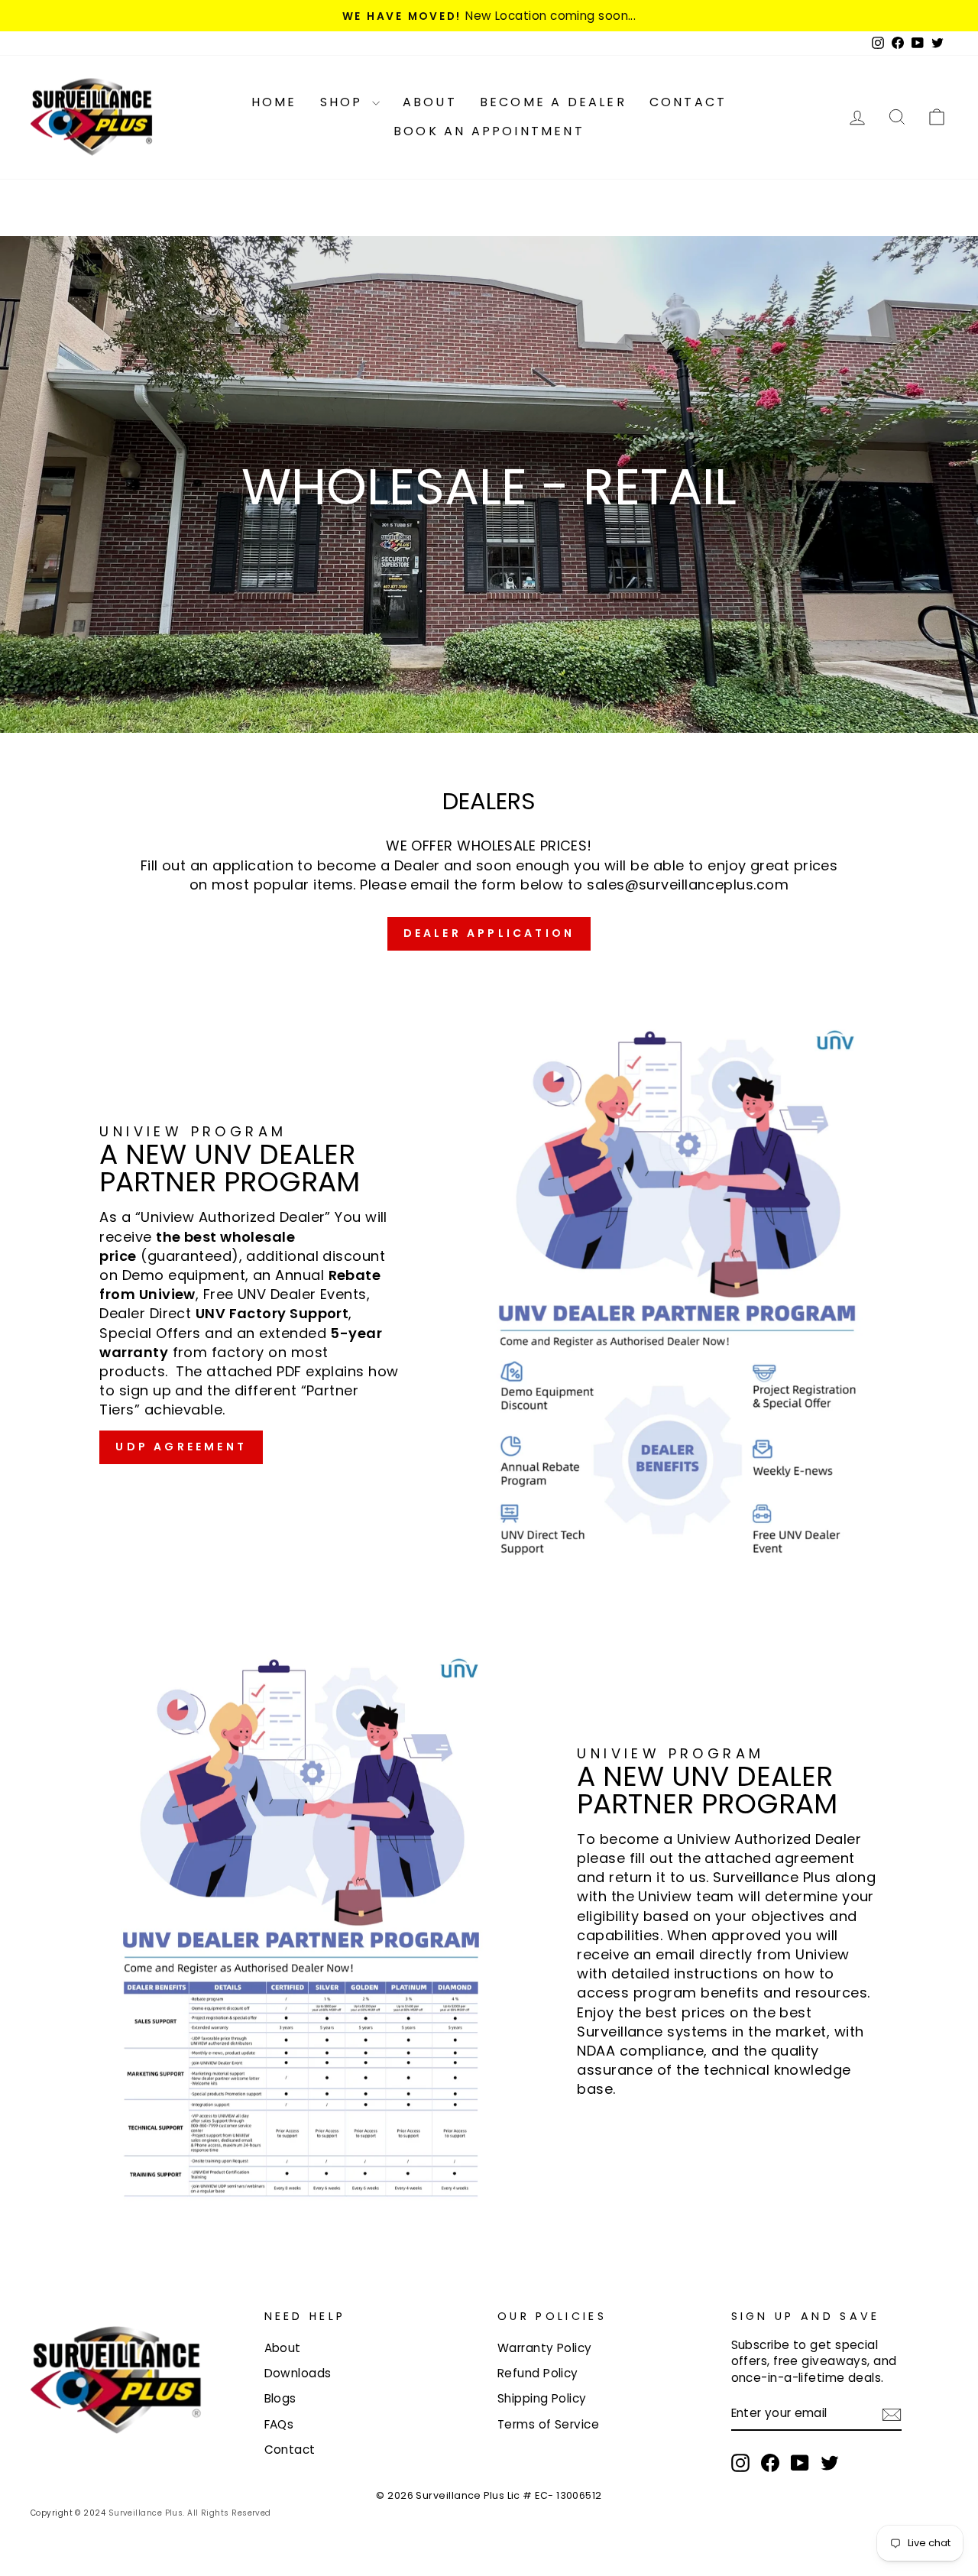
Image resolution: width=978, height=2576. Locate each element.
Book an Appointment (489, 131)
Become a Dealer (553, 102)
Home (274, 102)
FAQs (279, 2424)
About (430, 102)
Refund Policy (538, 2373)
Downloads (298, 2373)
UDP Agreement (181, 1447)
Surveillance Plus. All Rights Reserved (190, 2513)
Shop (344, 102)
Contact (688, 102)
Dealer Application (489, 933)
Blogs (280, 2398)
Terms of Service (548, 2424)
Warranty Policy (545, 2348)
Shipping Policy (542, 2398)
